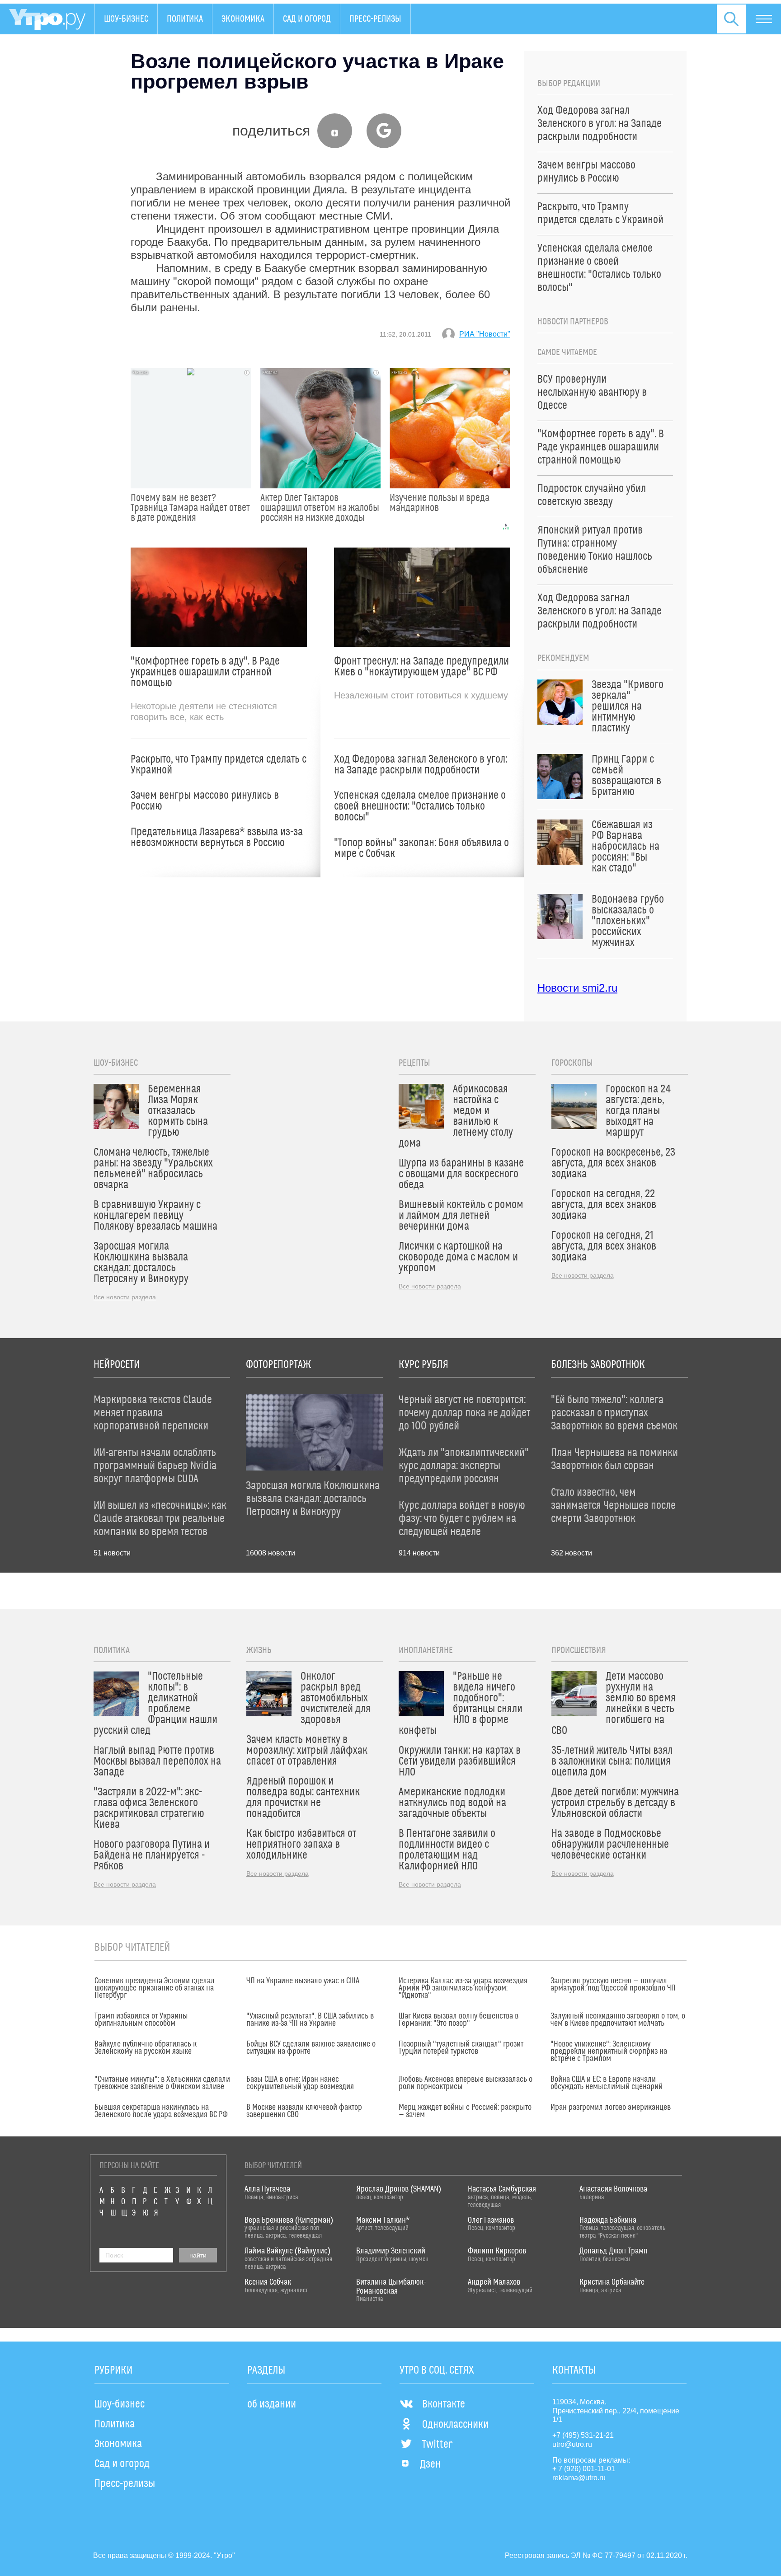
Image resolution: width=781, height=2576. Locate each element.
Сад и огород (307, 19)
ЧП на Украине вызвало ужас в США (303, 1981)
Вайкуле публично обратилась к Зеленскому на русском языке (146, 2048)
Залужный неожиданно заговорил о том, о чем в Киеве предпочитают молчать (618, 2020)
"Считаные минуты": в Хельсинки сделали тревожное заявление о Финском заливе (162, 2083)
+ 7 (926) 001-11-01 (584, 2469)
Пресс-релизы (375, 19)
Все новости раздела (125, 1297)
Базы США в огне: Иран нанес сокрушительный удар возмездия (300, 2083)
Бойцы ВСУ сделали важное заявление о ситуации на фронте (311, 2048)
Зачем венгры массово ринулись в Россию (205, 801)
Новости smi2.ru (577, 988)
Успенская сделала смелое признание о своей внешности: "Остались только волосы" (420, 806)
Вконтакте (444, 2404)
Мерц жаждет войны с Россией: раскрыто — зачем (465, 2111)
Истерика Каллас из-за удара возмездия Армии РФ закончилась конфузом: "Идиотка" (463, 1988)
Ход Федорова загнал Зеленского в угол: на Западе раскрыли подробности (421, 765)
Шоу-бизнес (126, 19)
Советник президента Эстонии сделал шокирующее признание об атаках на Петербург (155, 1988)
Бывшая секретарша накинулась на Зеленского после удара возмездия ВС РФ (161, 2111)
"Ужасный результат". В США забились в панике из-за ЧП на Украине (310, 2020)
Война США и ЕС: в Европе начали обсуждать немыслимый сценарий (607, 2083)
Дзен (430, 2464)
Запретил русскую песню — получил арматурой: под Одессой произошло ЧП (613, 1985)
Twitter (437, 2445)
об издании (272, 2404)
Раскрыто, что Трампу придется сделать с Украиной (219, 765)
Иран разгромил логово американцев (611, 2108)
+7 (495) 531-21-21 (583, 2435)
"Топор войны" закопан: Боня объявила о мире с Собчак (421, 848)
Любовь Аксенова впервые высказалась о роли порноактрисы (466, 2083)
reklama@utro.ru (579, 2478)
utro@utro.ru (572, 2444)
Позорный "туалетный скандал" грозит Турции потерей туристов (461, 2048)
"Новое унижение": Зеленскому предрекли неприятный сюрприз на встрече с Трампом (609, 2051)
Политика (185, 19)
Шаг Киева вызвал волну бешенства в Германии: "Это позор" (459, 2020)
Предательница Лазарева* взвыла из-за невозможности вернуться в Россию (217, 838)
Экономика (243, 19)
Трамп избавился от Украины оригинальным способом (141, 2020)
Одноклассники (455, 2425)
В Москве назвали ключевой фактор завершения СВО (304, 2111)
